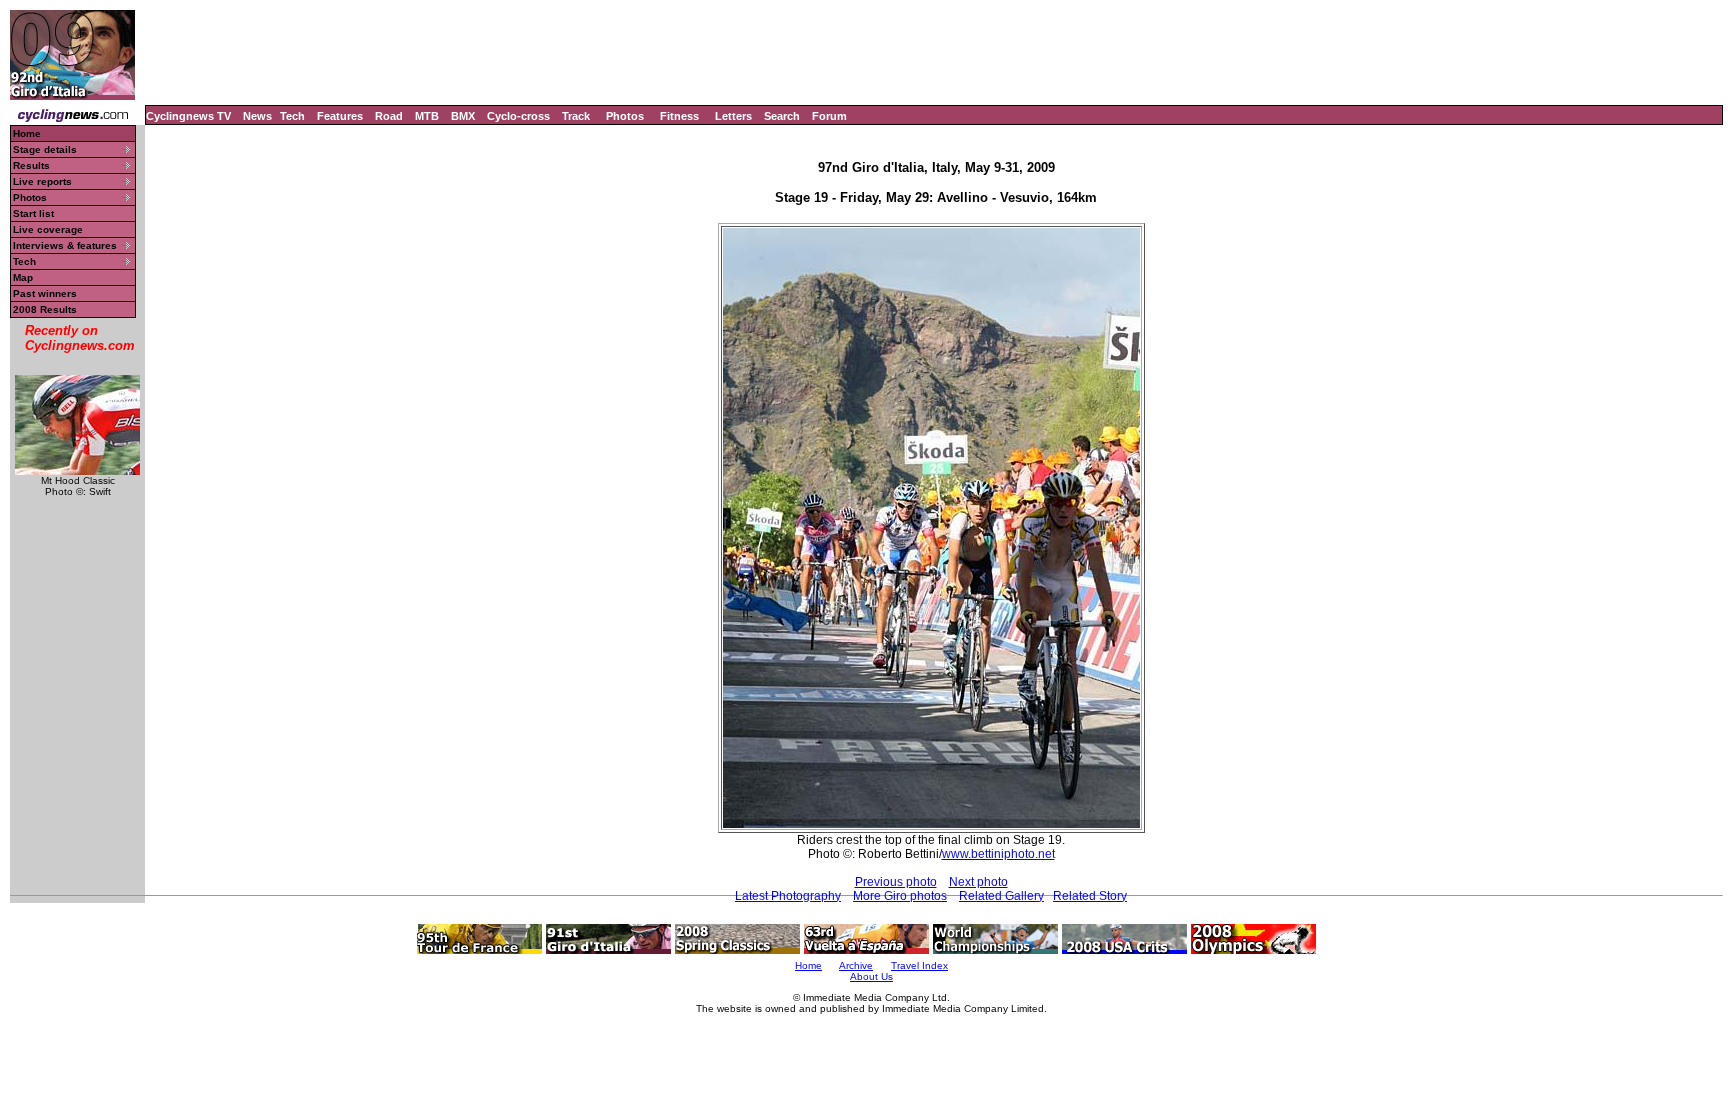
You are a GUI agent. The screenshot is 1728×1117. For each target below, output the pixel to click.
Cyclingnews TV (188, 116)
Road (389, 116)
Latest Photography (788, 896)
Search (782, 116)
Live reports (42, 181)
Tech (292, 116)
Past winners (45, 293)
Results (31, 165)
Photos (625, 116)
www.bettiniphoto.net (998, 854)
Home (27, 133)
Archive (856, 965)
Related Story (1090, 896)
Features (340, 116)
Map (23, 277)
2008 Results (45, 309)
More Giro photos (900, 896)
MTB (427, 116)
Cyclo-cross (518, 116)
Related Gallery (1001, 896)
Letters (733, 116)
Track (576, 116)
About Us (871, 976)
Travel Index (919, 965)
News (257, 116)
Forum (829, 116)
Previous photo (896, 882)
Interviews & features (65, 245)
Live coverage (48, 229)
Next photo (978, 882)
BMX (463, 116)
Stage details (45, 149)
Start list (33, 213)
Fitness (679, 116)
